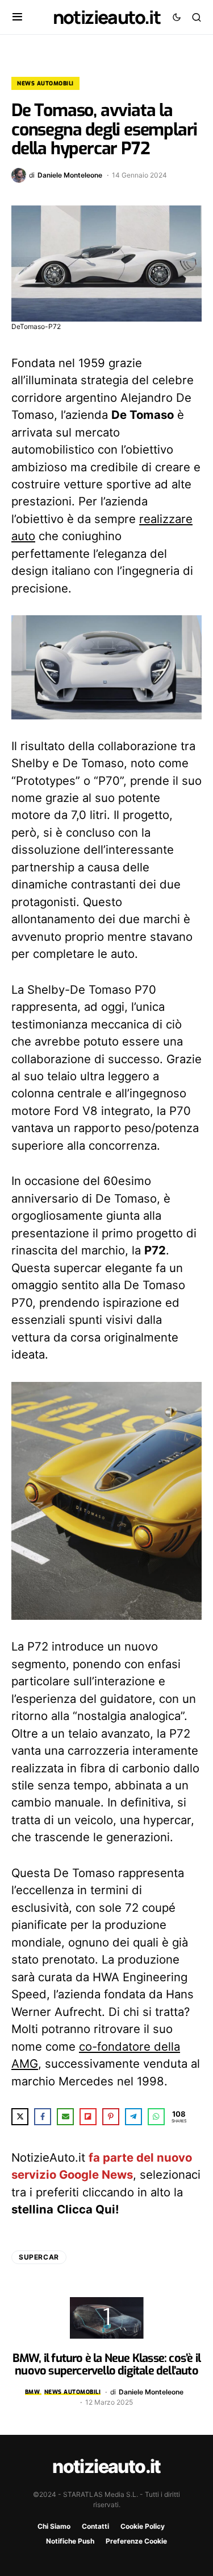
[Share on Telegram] (133, 2117)
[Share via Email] (65, 2117)
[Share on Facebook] (43, 2117)
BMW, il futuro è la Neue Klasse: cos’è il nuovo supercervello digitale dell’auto (106, 2365)
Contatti (95, 2526)
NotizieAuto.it (107, 17)
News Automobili (45, 83)
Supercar (39, 2257)
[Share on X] (20, 2117)
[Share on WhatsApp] (156, 2117)
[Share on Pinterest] (111, 2117)
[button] (17, 17)
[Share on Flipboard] (88, 2117)
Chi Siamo (54, 2526)
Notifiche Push (70, 2541)
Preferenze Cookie (136, 2541)
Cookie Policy (143, 2526)
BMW (33, 2392)
